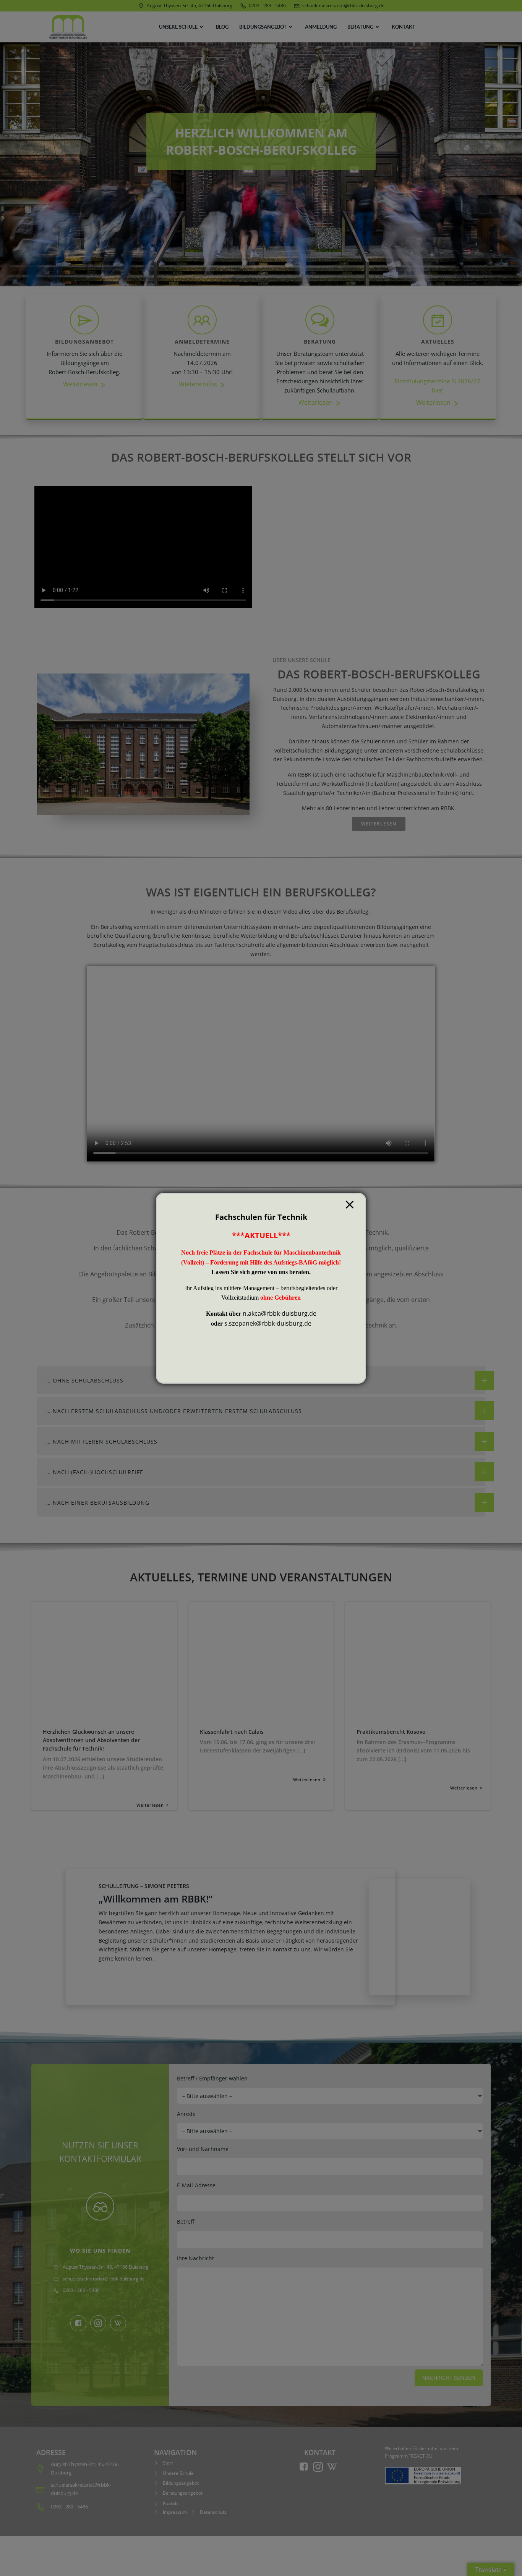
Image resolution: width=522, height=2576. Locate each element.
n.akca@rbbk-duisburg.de (280, 1313)
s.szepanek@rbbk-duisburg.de (268, 1323)
